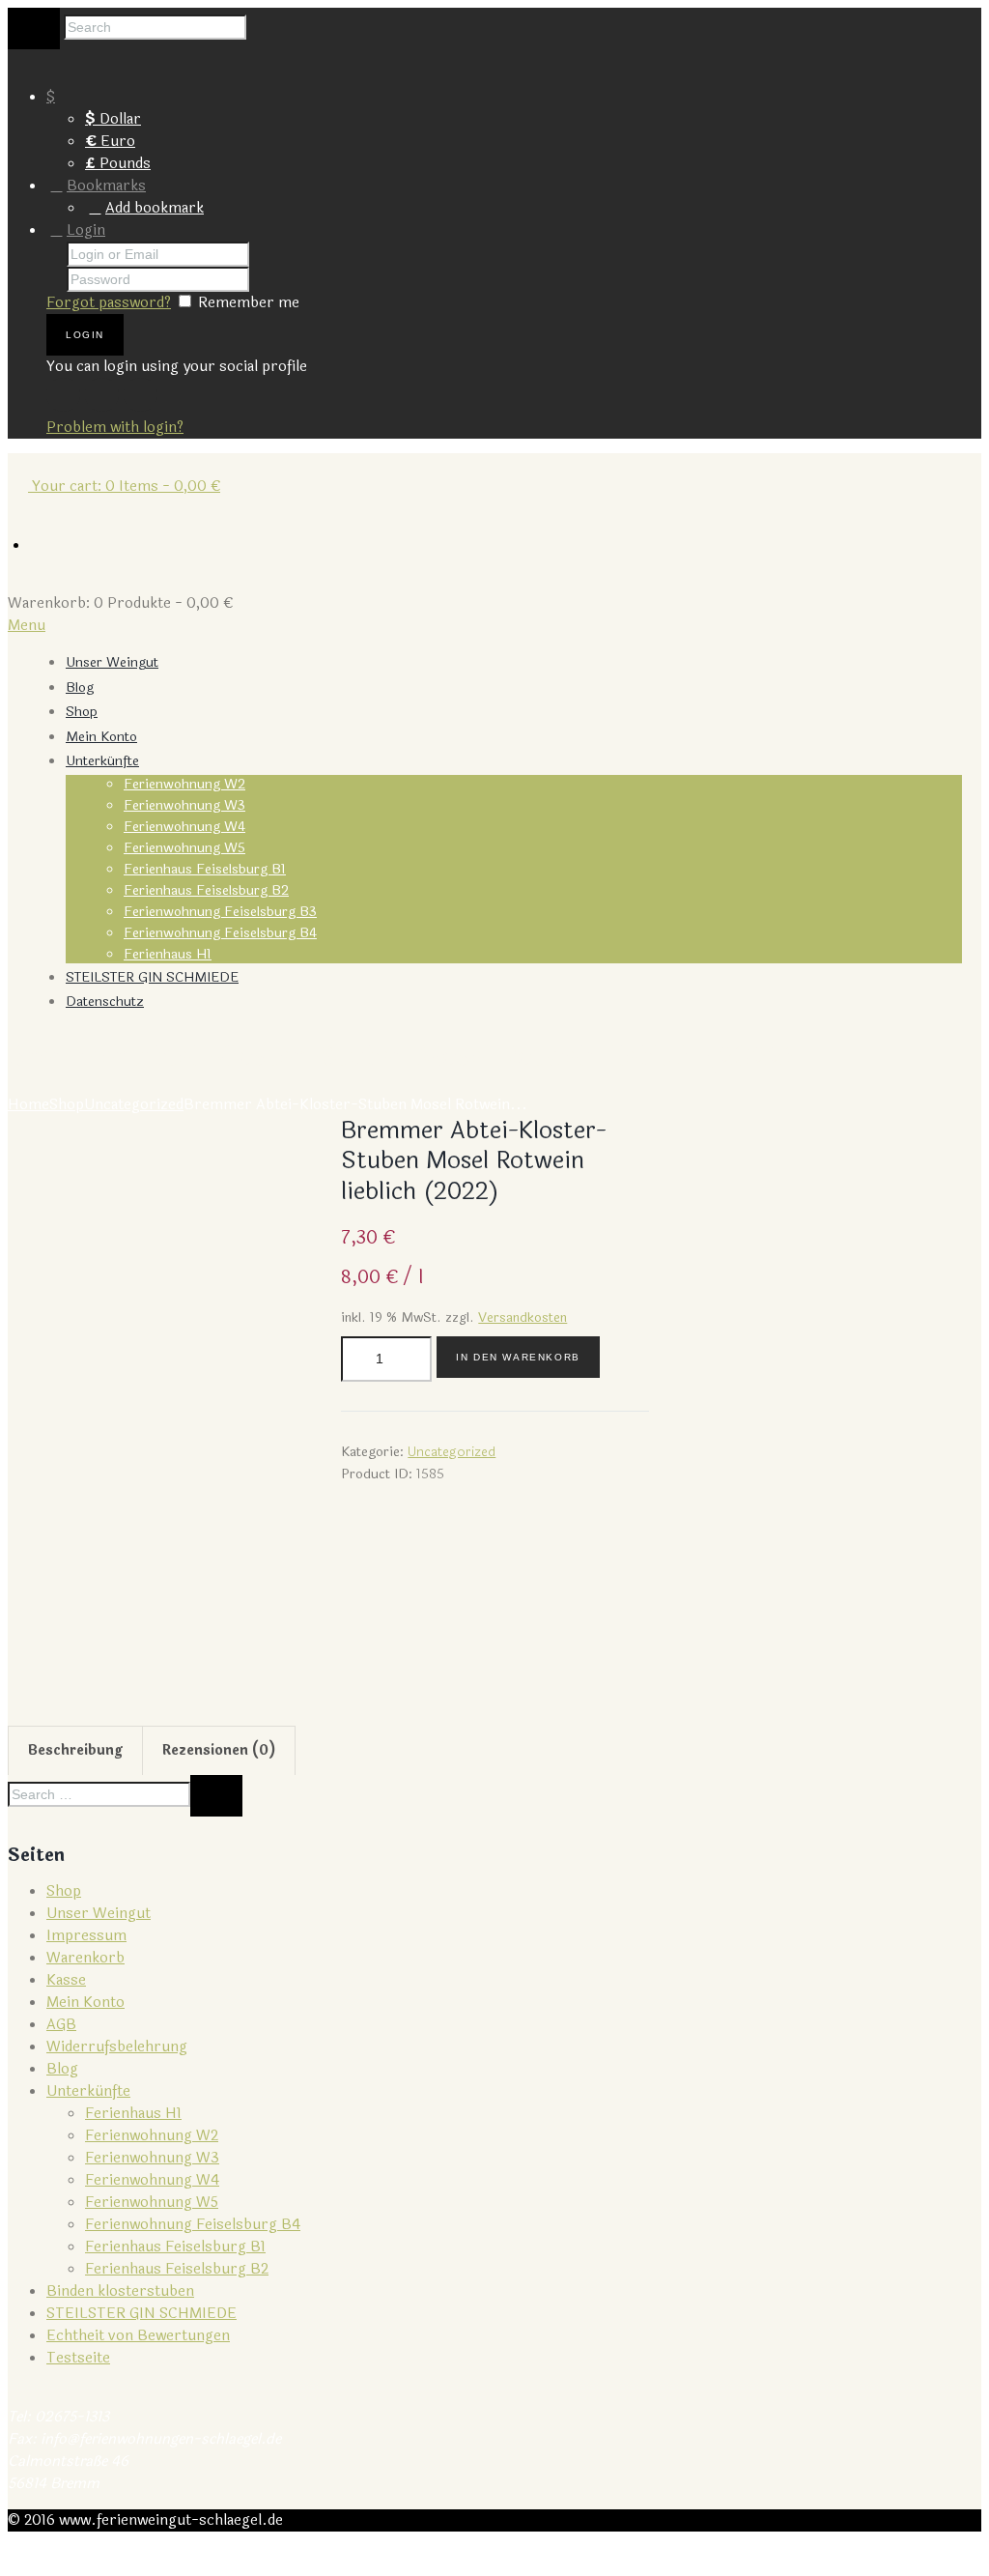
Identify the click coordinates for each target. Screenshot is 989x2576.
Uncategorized (134, 1105)
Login (86, 230)
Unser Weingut (112, 662)
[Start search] (34, 29)
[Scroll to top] (18, 2557)
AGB (61, 2025)
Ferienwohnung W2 (184, 784)
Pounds (118, 164)
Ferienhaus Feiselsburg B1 (205, 869)
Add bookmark (155, 208)
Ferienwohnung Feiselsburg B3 (220, 912)
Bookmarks (106, 186)
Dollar (113, 119)
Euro (110, 142)
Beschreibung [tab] (75, 1750)
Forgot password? (109, 303)
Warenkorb (85, 1958)
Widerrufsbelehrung (117, 2047)
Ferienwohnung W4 (184, 827)
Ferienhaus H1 (168, 954)
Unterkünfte (102, 761)
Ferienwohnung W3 (184, 805)
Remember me (249, 303)
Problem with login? (115, 428)
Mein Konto (101, 737)
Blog (80, 687)
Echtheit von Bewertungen (138, 2336)
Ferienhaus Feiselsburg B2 (206, 890)
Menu (27, 626)
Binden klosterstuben (120, 2291)
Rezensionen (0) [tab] (219, 1750)
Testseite (78, 2358)
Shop (82, 712)
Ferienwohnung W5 (184, 848)
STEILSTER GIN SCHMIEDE (152, 977)
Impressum (86, 1936)
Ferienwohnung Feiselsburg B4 (220, 933)
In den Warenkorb (518, 1357)
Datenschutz (105, 1002)
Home (28, 1105)
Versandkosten (523, 1317)
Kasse (66, 1980)
